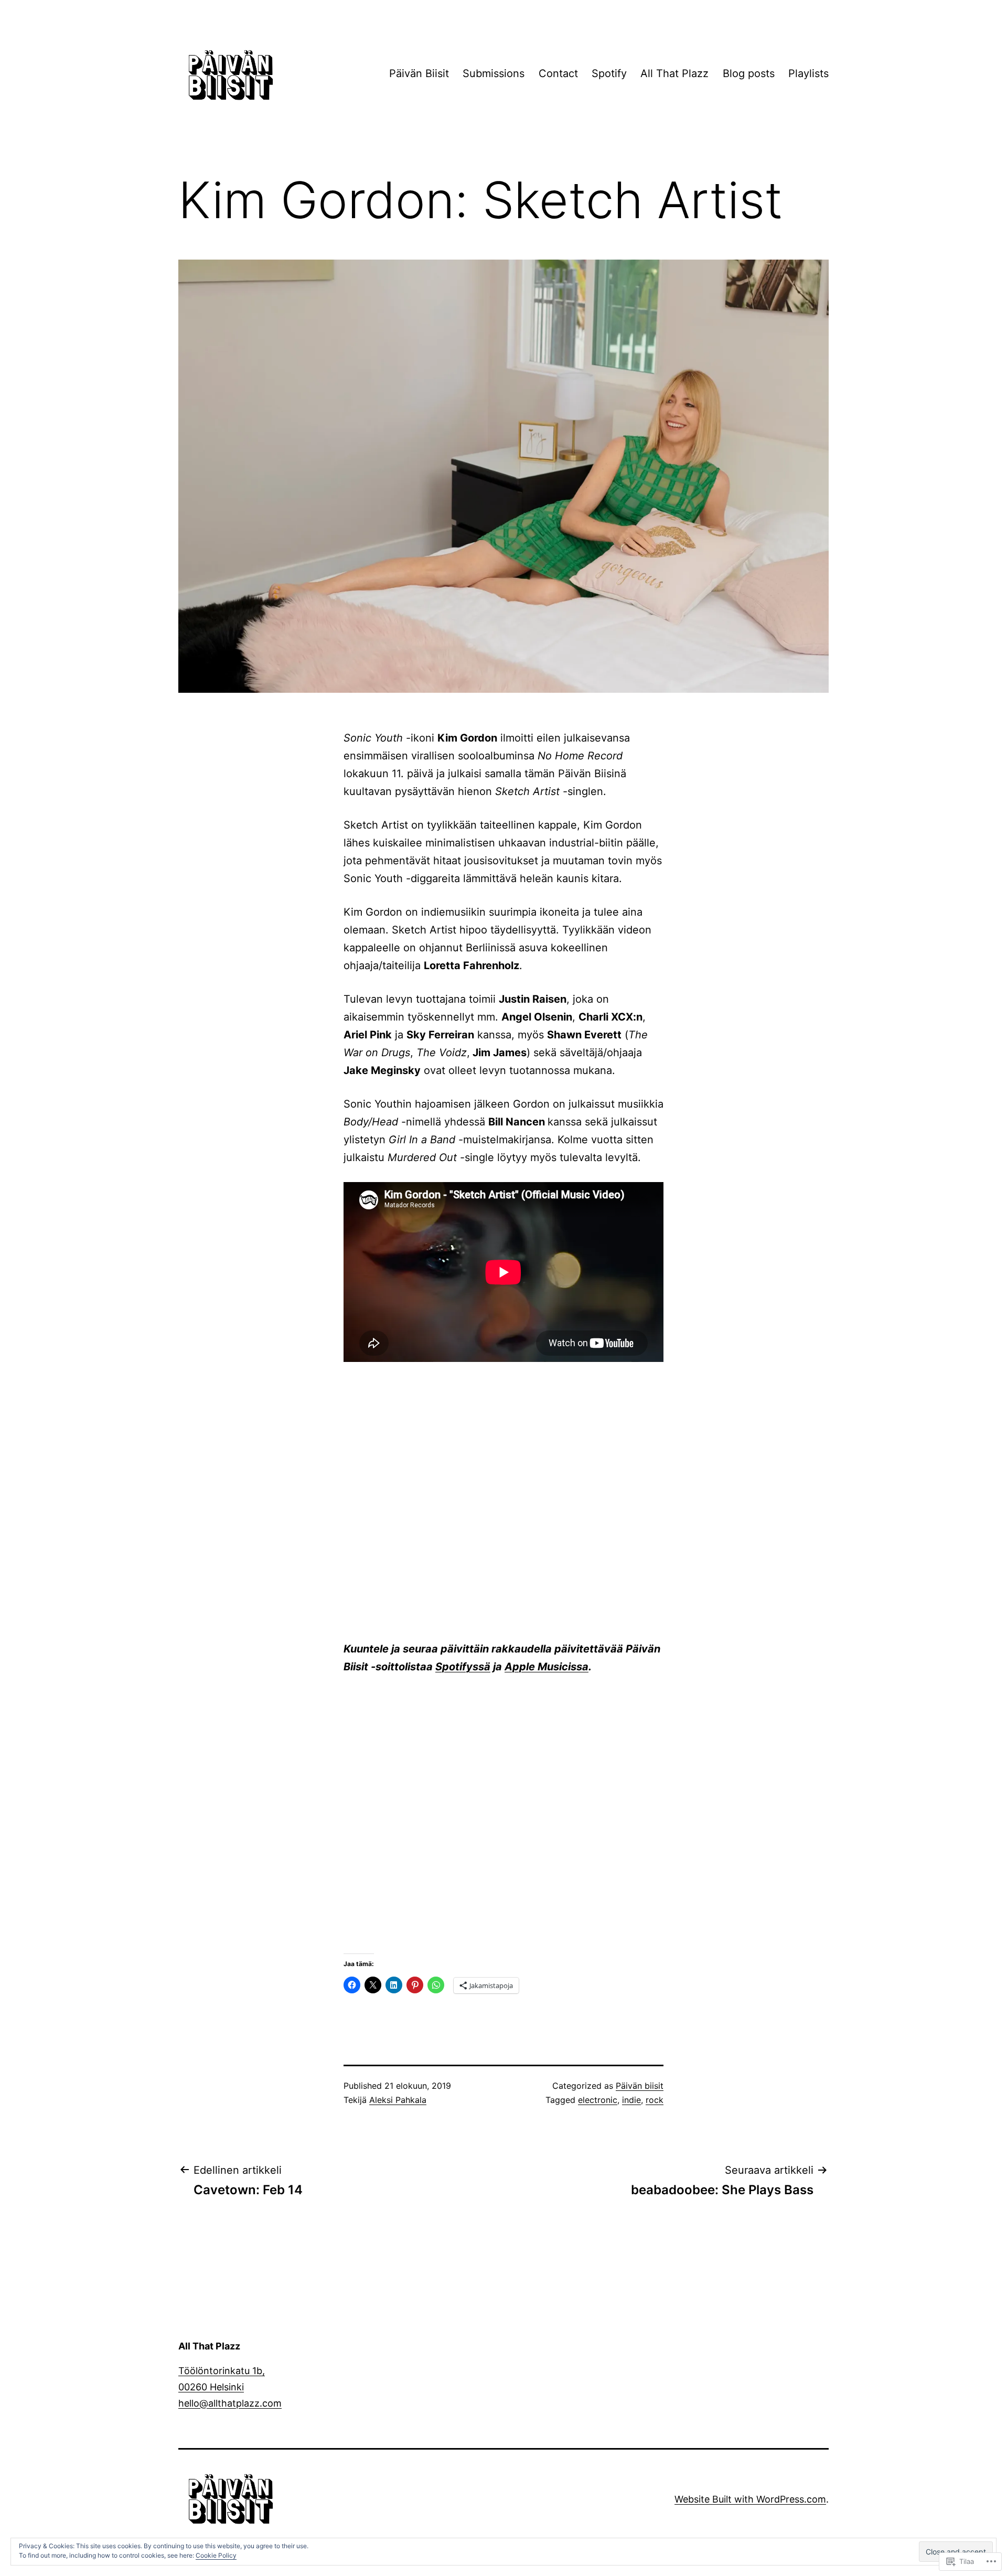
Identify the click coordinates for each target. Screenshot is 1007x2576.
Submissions (494, 73)
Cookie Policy (216, 2555)
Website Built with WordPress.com (750, 2499)
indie (631, 2100)
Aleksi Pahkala (398, 2100)
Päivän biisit (640, 2086)
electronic (598, 2100)
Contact (558, 73)
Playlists (808, 73)
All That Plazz (674, 73)
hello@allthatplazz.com (230, 2403)
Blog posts (749, 73)
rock (655, 2100)
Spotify (609, 73)
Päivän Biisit (419, 73)
